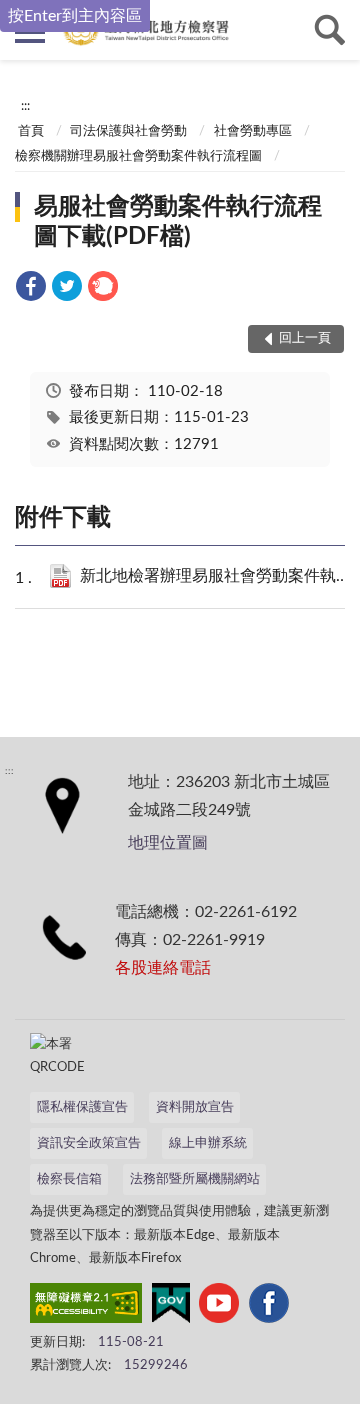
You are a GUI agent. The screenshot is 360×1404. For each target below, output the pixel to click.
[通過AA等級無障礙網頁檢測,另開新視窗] (86, 1307)
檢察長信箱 (69, 1179)
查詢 (330, 30)
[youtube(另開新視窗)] (219, 1307)
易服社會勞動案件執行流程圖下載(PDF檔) (178, 222)
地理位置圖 (168, 843)
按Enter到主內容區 (75, 16)
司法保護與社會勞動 (128, 131)
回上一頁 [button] (305, 338)
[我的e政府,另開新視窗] (171, 1307)
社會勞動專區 (253, 131)
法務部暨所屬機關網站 (195, 1179)
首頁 (31, 131)
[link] (31, 289)
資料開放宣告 (195, 1107)
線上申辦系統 (208, 1143)
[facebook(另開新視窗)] (269, 1307)
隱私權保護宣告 (82, 1107)
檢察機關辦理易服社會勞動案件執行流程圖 (138, 156)
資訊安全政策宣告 (89, 1143)
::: (25, 106)
